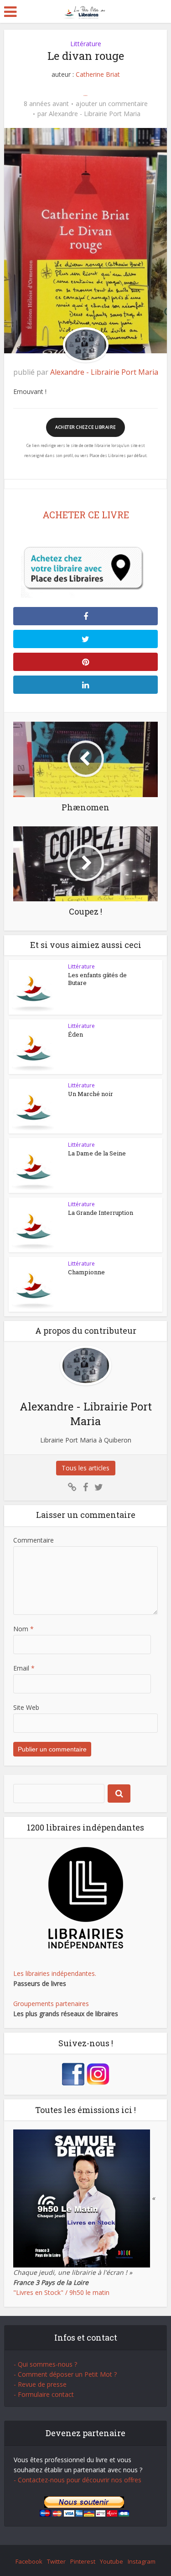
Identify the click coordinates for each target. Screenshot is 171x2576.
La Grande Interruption (101, 1213)
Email (24, 1668)
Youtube (111, 2561)
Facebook (29, 2561)
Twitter (56, 2561)
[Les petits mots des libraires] (85, 11)
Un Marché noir (91, 1094)
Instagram (142, 2561)
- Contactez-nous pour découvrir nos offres (78, 2480)
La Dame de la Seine (97, 1153)
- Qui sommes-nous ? (45, 2364)
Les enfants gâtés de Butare (97, 979)
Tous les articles (85, 1468)
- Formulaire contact (44, 2394)
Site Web (26, 1707)
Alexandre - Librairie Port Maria (95, 114)
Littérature (86, 44)
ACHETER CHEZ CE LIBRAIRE (85, 427)
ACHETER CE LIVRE (86, 515)
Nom (23, 1629)
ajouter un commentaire (112, 104)
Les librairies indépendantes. (55, 1973)
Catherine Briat (98, 74)
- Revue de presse (40, 2384)
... (85, 93)
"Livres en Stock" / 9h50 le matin (61, 2292)
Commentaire (34, 1540)
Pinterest (83, 2561)
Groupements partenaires (51, 2004)
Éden (75, 1034)
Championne (86, 1272)
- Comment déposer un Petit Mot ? (65, 2374)
